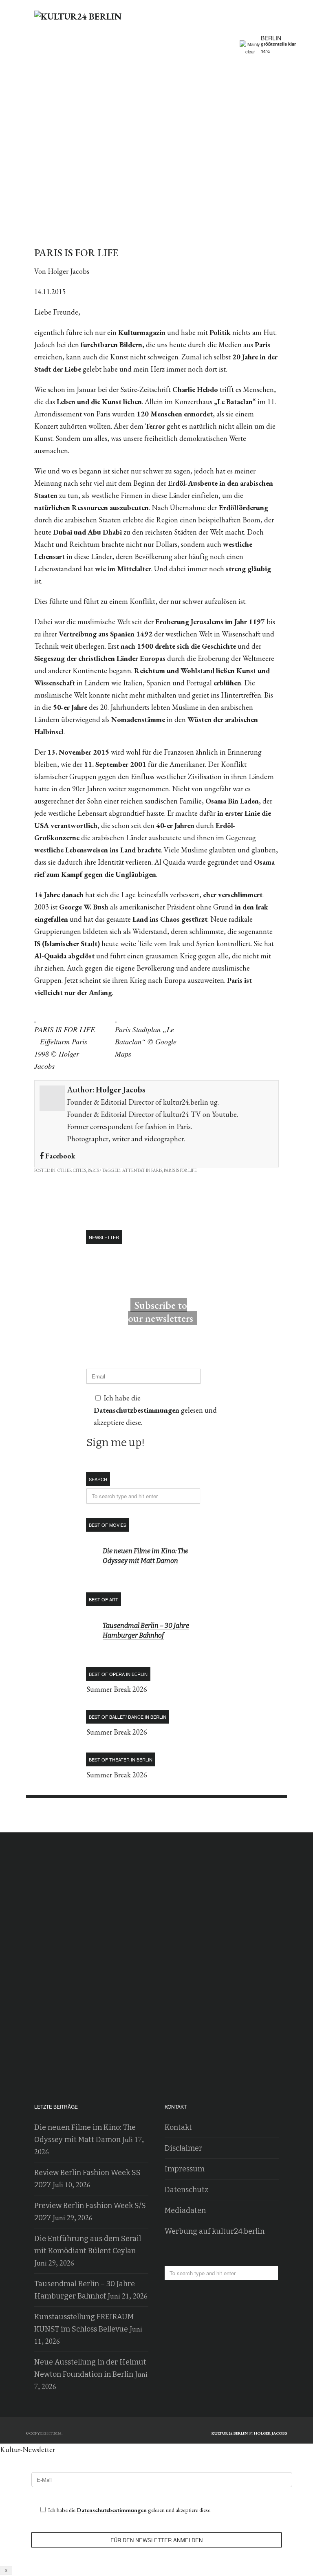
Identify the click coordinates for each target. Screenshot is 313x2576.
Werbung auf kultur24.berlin (215, 2231)
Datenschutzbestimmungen (137, 1410)
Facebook (60, 1156)
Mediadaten (185, 2211)
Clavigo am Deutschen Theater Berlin (271, 1815)
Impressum (185, 2169)
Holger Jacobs (121, 1090)
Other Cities (72, 1170)
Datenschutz (186, 2190)
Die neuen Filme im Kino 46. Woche (42, 1815)
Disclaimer (183, 2148)
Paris (93, 1170)
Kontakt (178, 2127)
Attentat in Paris (142, 1170)
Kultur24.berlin (230, 2433)
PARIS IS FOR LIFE (180, 1170)
